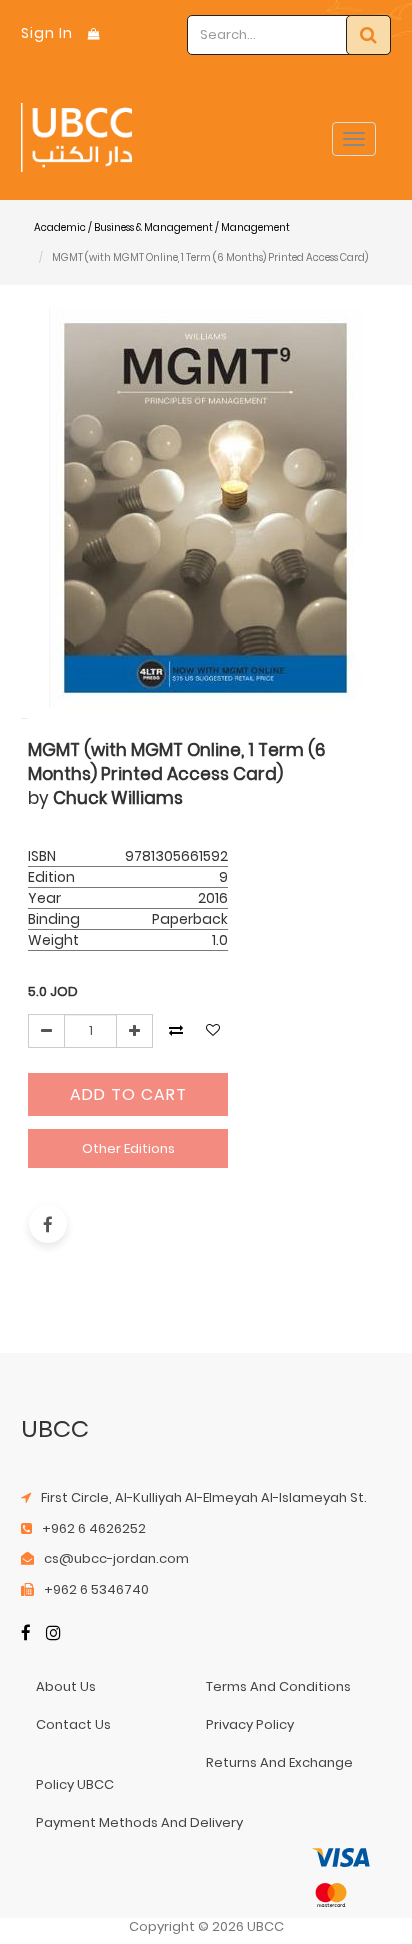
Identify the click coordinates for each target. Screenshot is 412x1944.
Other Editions (128, 1148)
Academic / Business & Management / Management (162, 227)
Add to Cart (128, 1094)
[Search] (368, 35)
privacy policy (250, 1724)
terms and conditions (278, 1686)
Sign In (47, 33)
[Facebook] (26, 1634)
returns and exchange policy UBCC (194, 1773)
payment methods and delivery (139, 1822)
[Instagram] (53, 1634)
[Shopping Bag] (94, 33)
